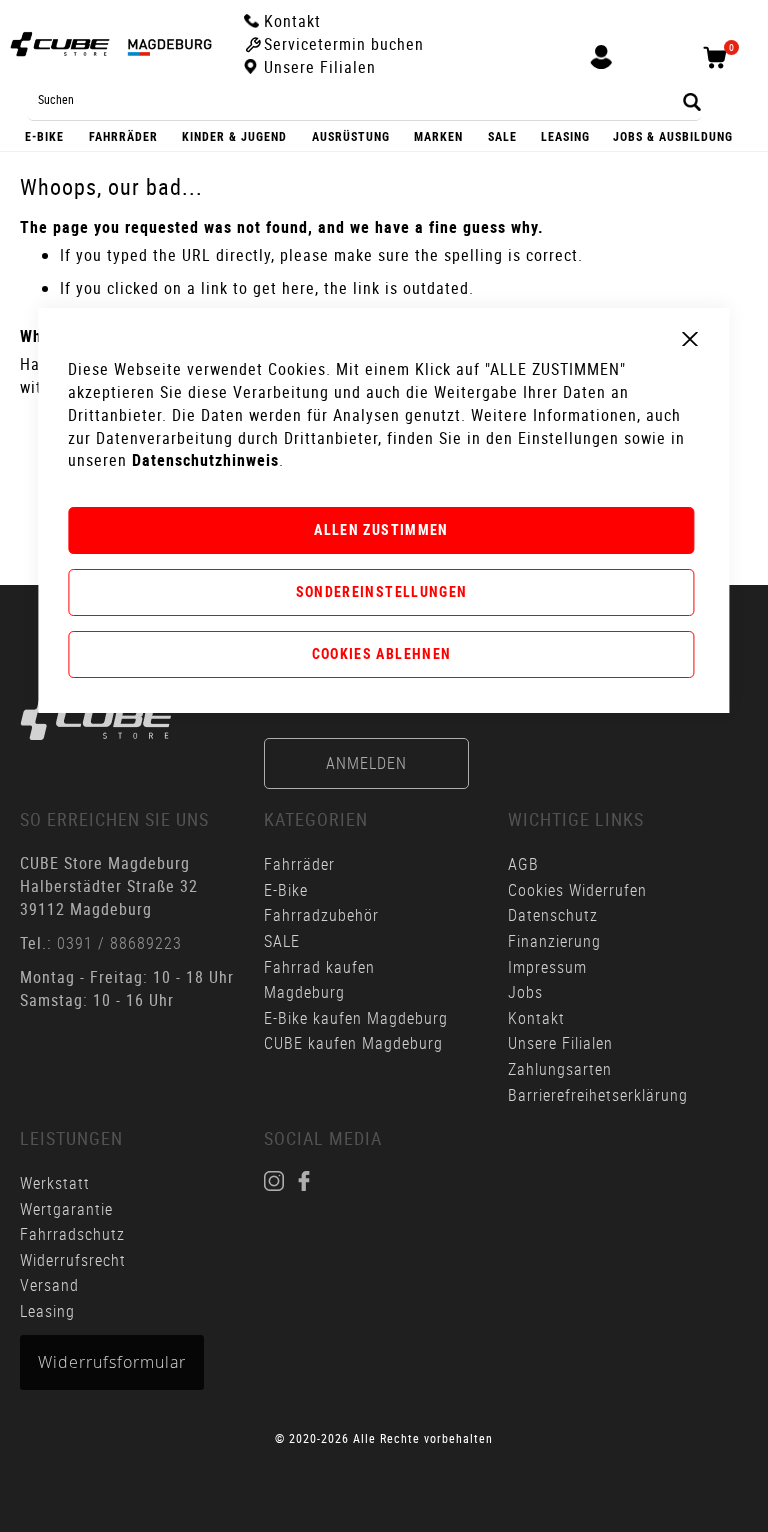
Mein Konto (601, 68)
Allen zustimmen (381, 529)
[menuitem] (45, 136)
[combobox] (364, 100)
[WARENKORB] (720, 67)
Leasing (47, 1311)
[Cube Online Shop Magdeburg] (111, 44)
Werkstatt (57, 1183)
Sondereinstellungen (382, 591)
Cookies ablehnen (382, 653)
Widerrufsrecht (73, 1260)
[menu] (384, 136)
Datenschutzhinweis (205, 460)
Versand (49, 1285)
